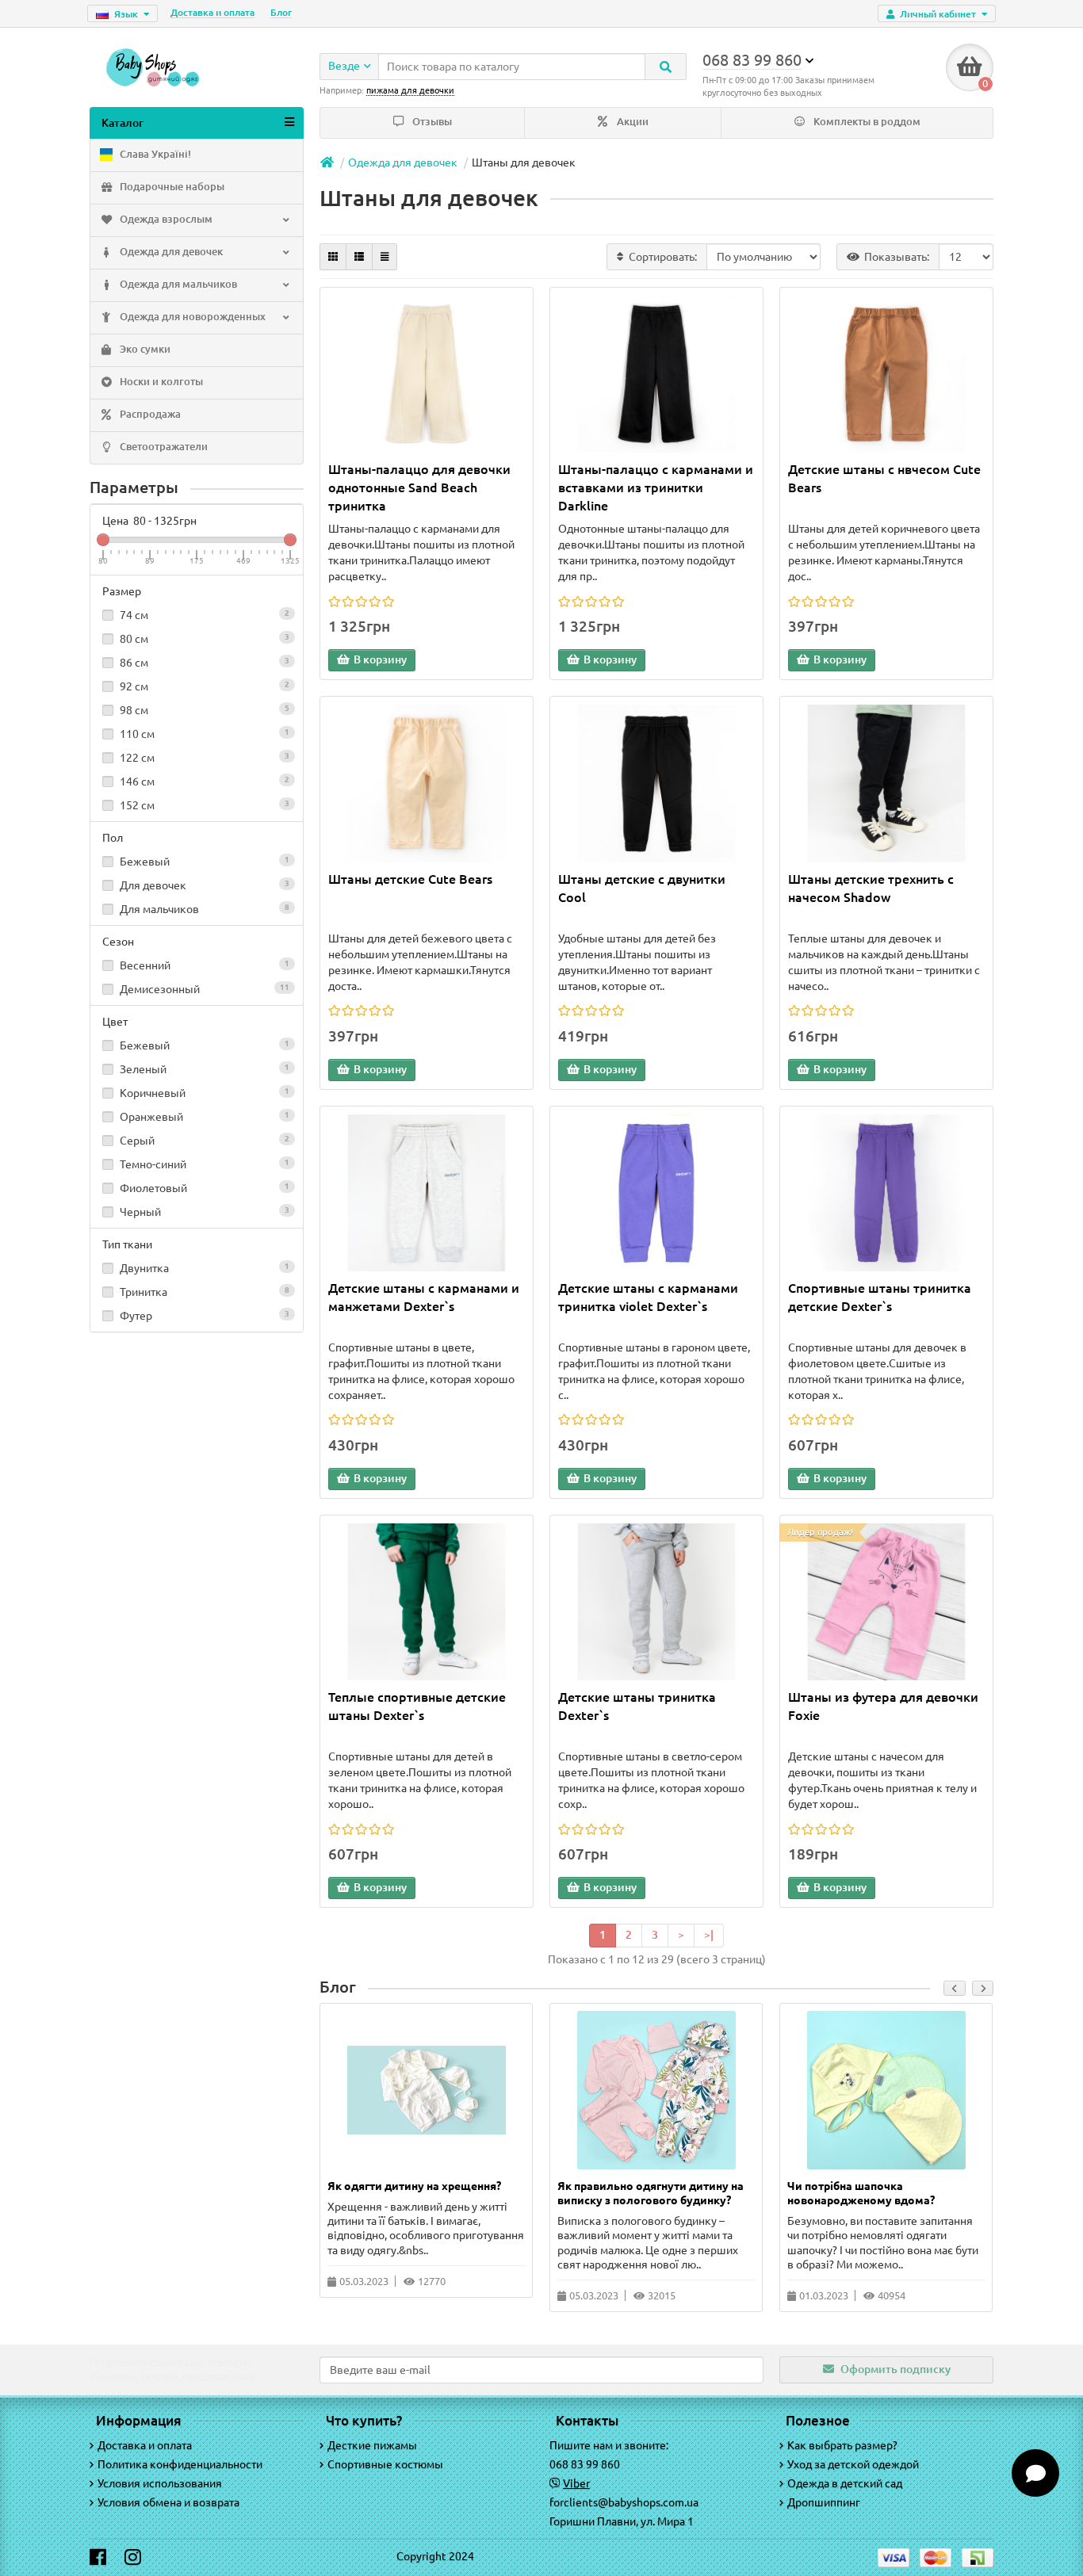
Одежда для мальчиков (177, 284)
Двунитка (203, 1268)
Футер (203, 1316)
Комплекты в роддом (866, 122)
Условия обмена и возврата (168, 2502)
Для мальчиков (203, 909)
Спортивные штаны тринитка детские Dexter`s (880, 1297)
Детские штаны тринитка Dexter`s (637, 1706)
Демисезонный (203, 989)
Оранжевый (203, 1117)
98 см (203, 710)
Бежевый (203, 862)
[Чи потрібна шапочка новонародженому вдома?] (886, 2090)
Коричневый (203, 1093)
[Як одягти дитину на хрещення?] (427, 2090)
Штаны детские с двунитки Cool (642, 888)
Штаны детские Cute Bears (410, 879)
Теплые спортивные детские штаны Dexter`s (417, 1706)
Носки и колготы (160, 382)
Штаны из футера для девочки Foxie (883, 1706)
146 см (203, 782)
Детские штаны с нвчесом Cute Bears (884, 478)
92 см (203, 686)
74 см (203, 615)
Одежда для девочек (170, 252)
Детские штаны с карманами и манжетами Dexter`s (424, 1297)
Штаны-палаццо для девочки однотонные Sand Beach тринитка (419, 487)
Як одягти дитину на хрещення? (414, 2186)
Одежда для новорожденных (191, 317)
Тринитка (203, 1292)
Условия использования (160, 2483)
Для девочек (203, 885)
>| (709, 1935)
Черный (203, 1212)
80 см (203, 639)
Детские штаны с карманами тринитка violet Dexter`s (648, 1297)
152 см (203, 805)
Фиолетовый (203, 1188)
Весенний (203, 965)
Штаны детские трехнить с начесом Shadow (871, 888)
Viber (576, 2483)
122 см (203, 758)
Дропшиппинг (824, 2502)
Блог (281, 12)
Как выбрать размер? (842, 2445)
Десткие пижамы (372, 2445)
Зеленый (203, 1069)
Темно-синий (203, 1164)
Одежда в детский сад (845, 2483)
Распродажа (149, 414)
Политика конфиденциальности (180, 2464)
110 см (203, 734)
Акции (631, 122)
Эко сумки (144, 349)
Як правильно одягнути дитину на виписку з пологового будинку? (651, 2193)
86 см (203, 663)
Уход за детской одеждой (853, 2464)
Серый (203, 1141)
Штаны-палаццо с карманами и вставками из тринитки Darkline (656, 487)
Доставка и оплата (212, 12)
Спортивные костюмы (385, 2464)
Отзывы (431, 122)
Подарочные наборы (171, 187)
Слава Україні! (154, 154)
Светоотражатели (163, 447)
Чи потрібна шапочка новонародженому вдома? (861, 2193)
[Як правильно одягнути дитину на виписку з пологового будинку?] (656, 2090)
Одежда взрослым (165, 219)
